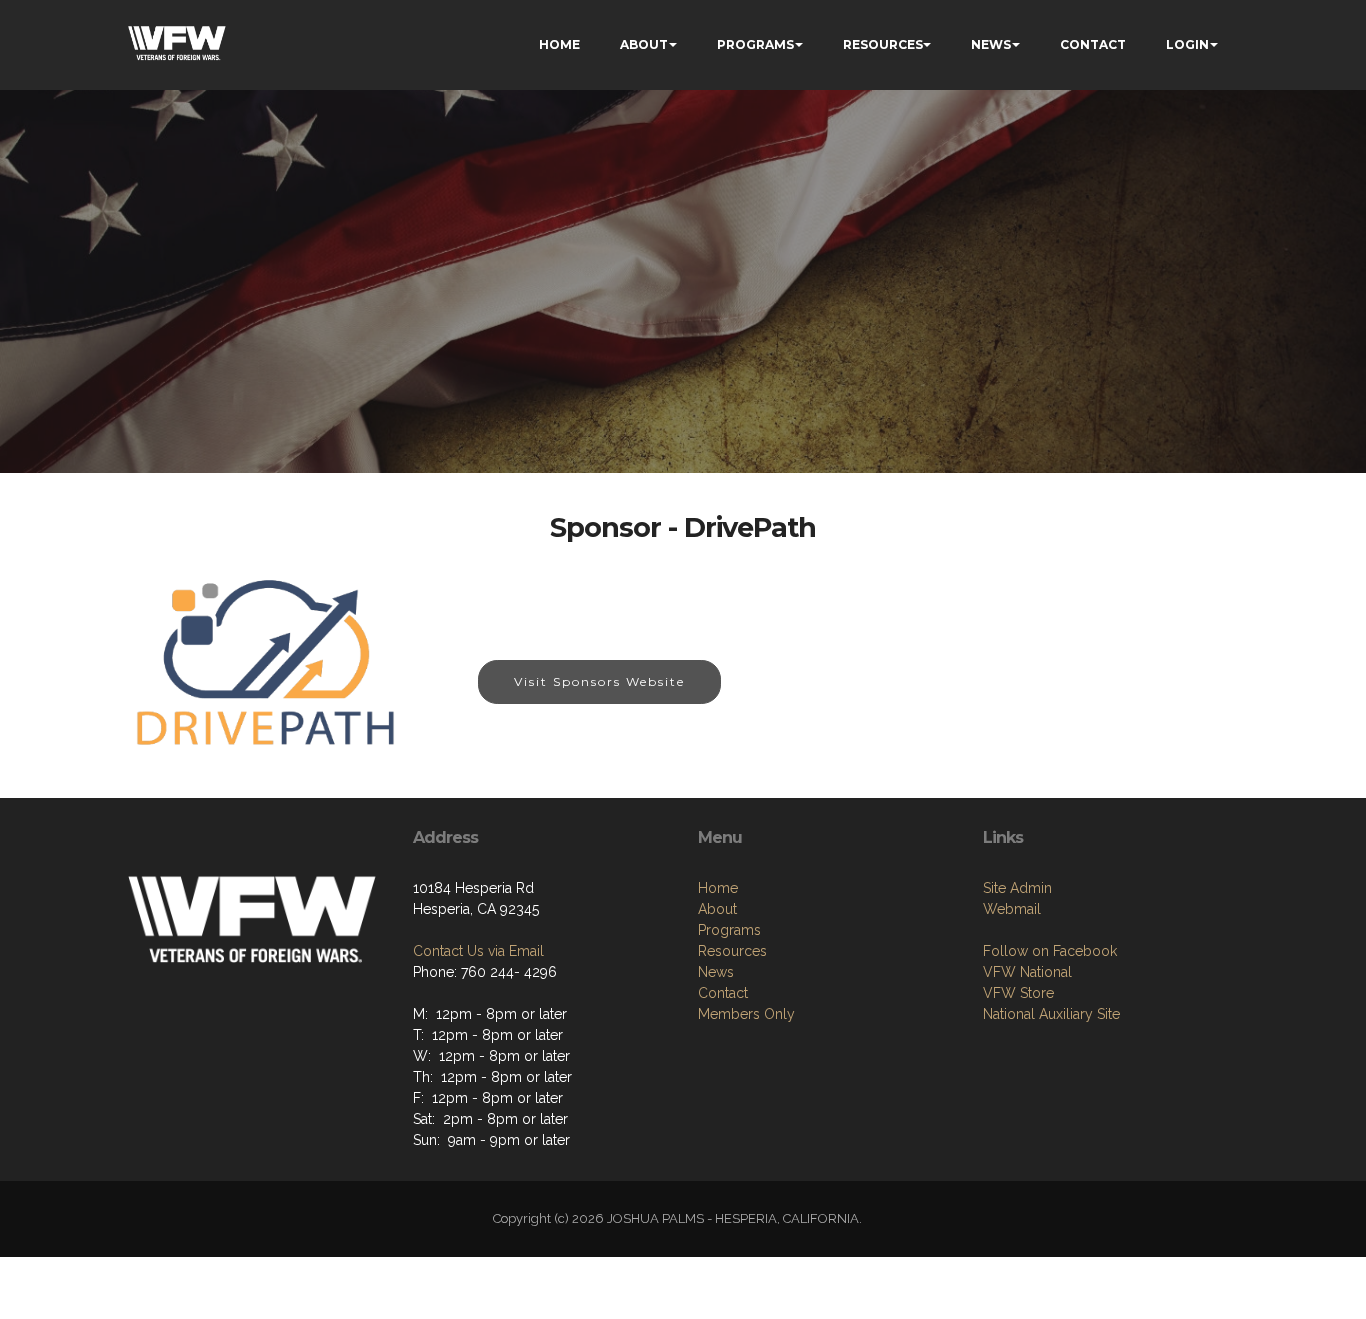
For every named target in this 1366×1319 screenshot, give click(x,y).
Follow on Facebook (1050, 951)
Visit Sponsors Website (599, 681)
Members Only (746, 1014)
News (716, 972)
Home (718, 888)
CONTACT (1093, 44)
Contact (723, 993)
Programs (729, 930)
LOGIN (1187, 44)
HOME (559, 44)
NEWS (991, 44)
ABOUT (644, 44)
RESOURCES (883, 44)
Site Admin (1017, 888)
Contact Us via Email (478, 951)
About (717, 909)
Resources (732, 951)
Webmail (1012, 909)
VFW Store (1018, 993)
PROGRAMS (755, 44)
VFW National (1027, 972)
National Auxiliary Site (1051, 1014)
